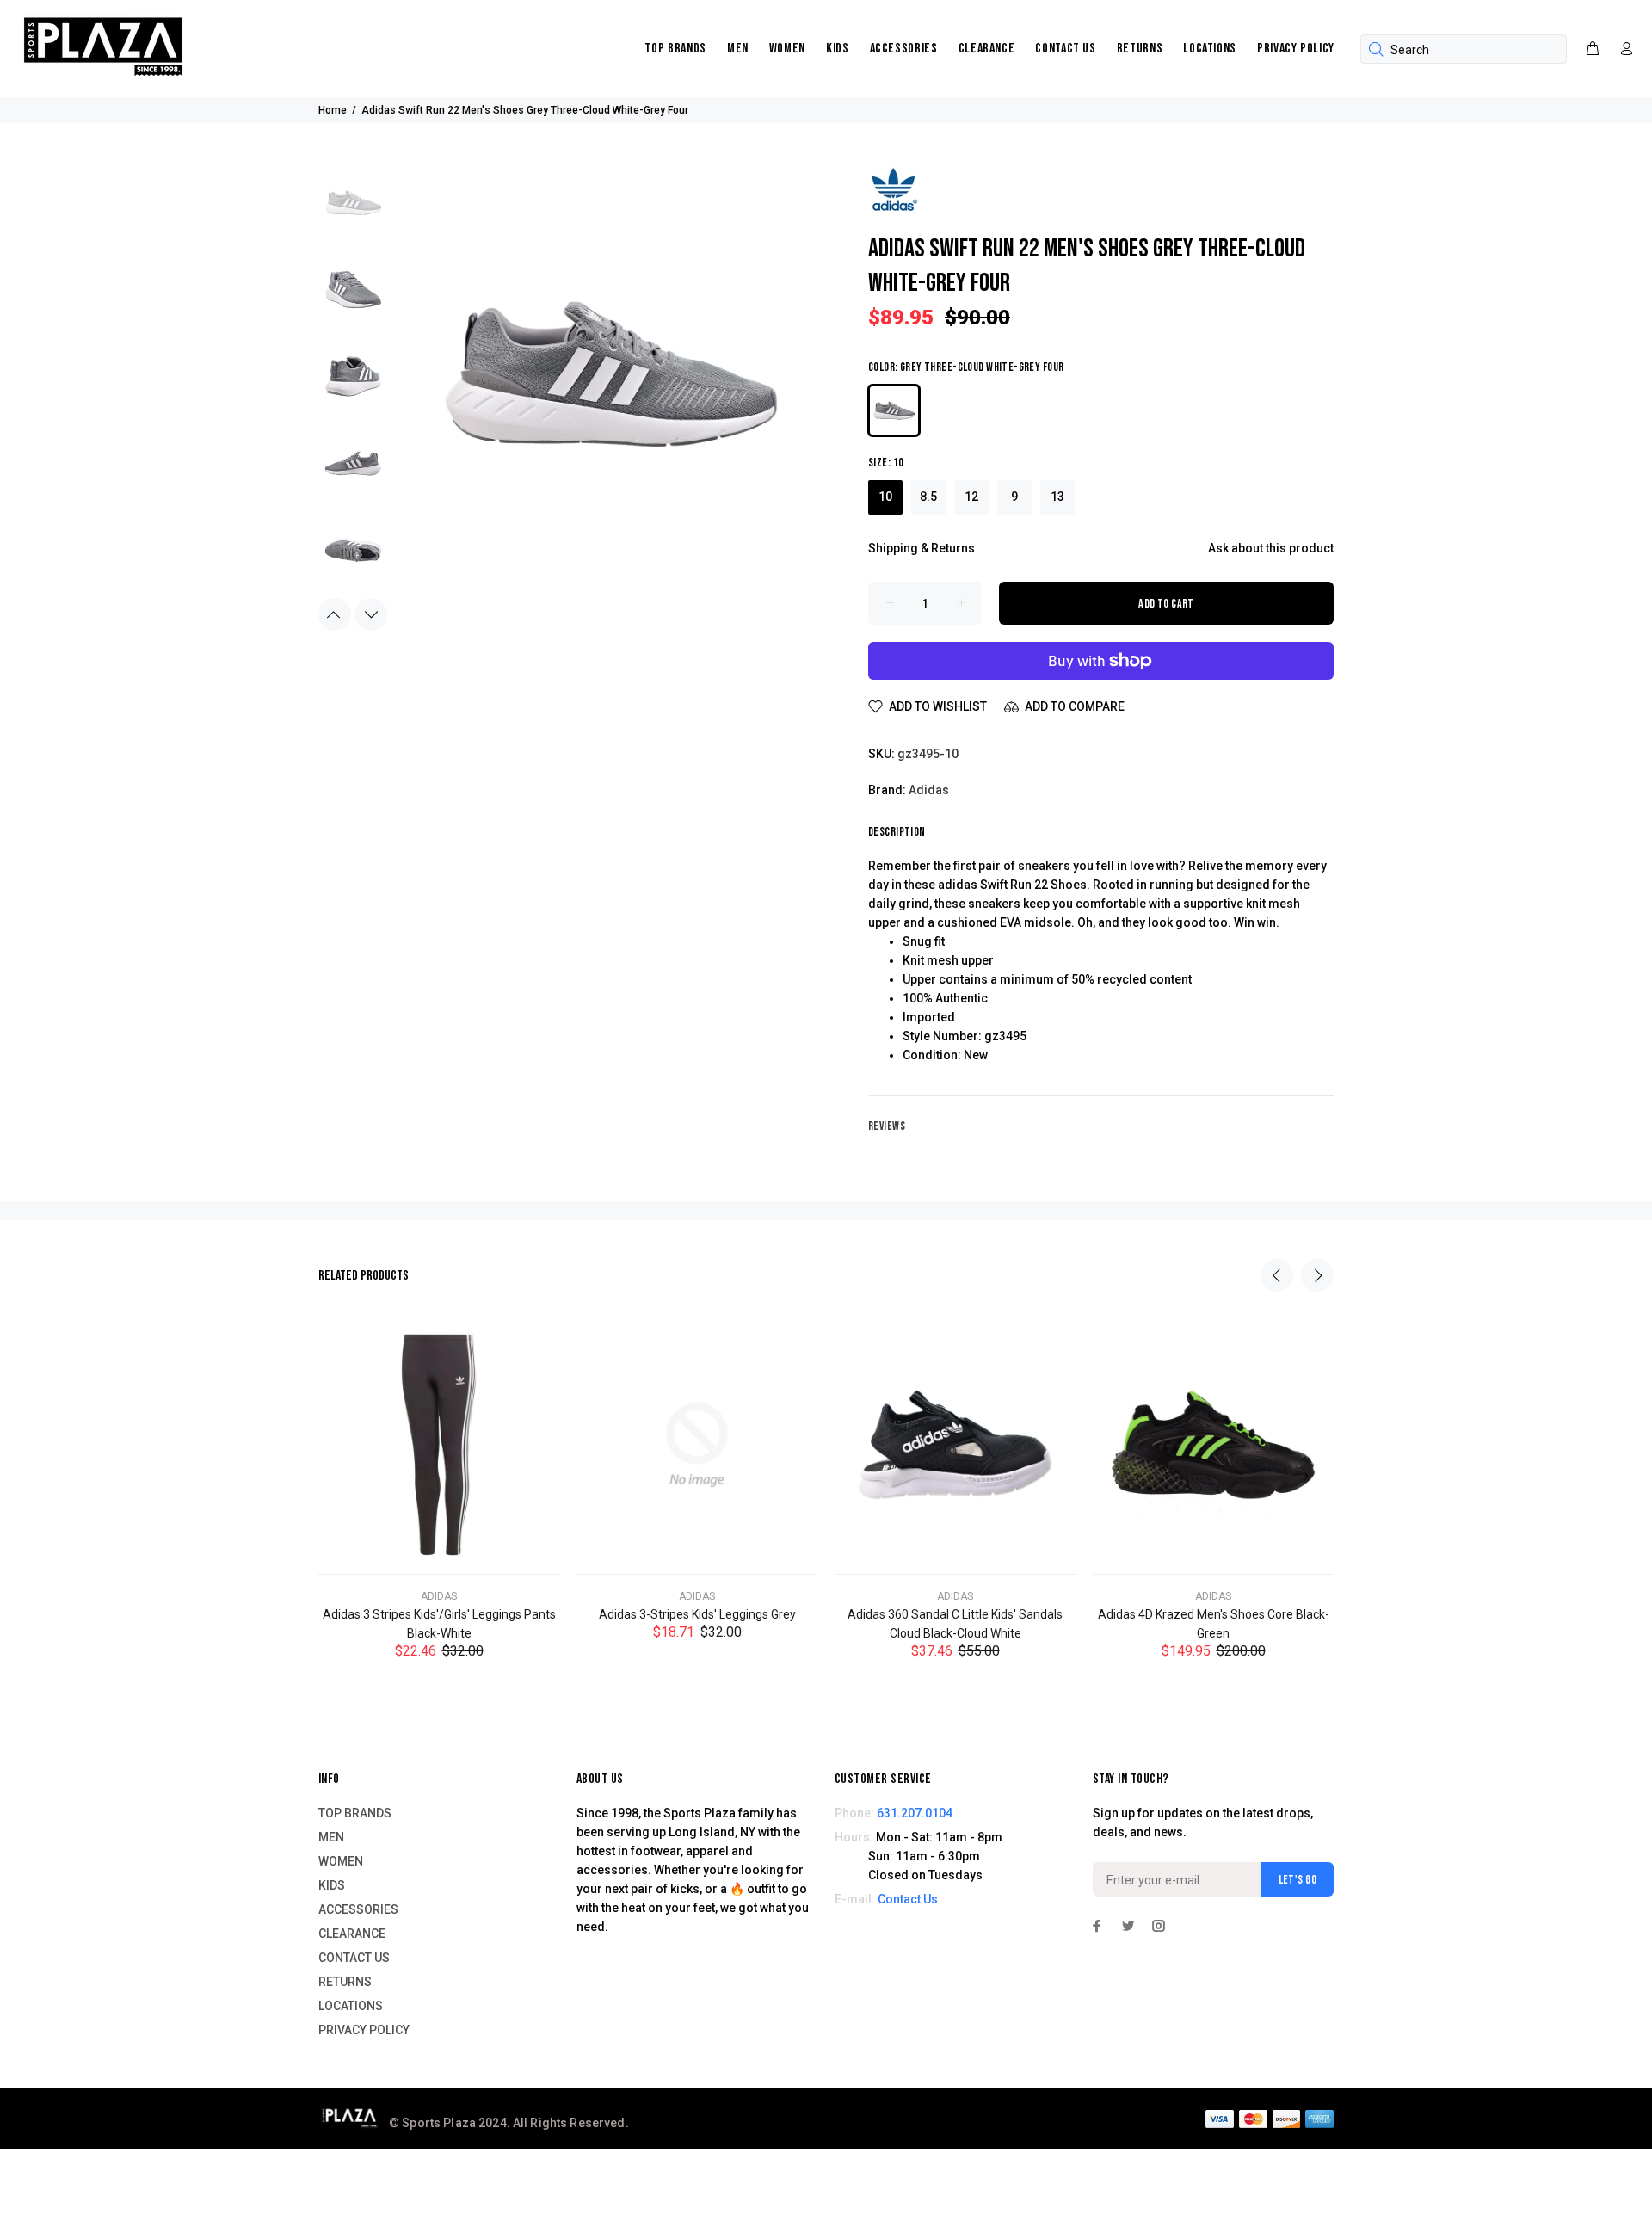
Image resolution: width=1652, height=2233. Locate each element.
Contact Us (908, 1899)
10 (885, 497)
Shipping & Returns (922, 548)
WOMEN (787, 49)
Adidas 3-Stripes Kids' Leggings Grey (697, 1614)
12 (971, 497)
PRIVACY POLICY (1296, 49)
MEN (738, 49)
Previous (335, 614)
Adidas (929, 790)
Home (333, 110)
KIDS (838, 49)
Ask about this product (1271, 548)
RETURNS (1140, 49)
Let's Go (1298, 1880)
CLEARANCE (987, 49)
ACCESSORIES (904, 49)
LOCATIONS (1210, 49)
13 (1057, 497)
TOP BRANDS (675, 49)
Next (371, 614)
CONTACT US (1065, 49)
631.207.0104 (915, 1813)
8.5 (928, 497)
